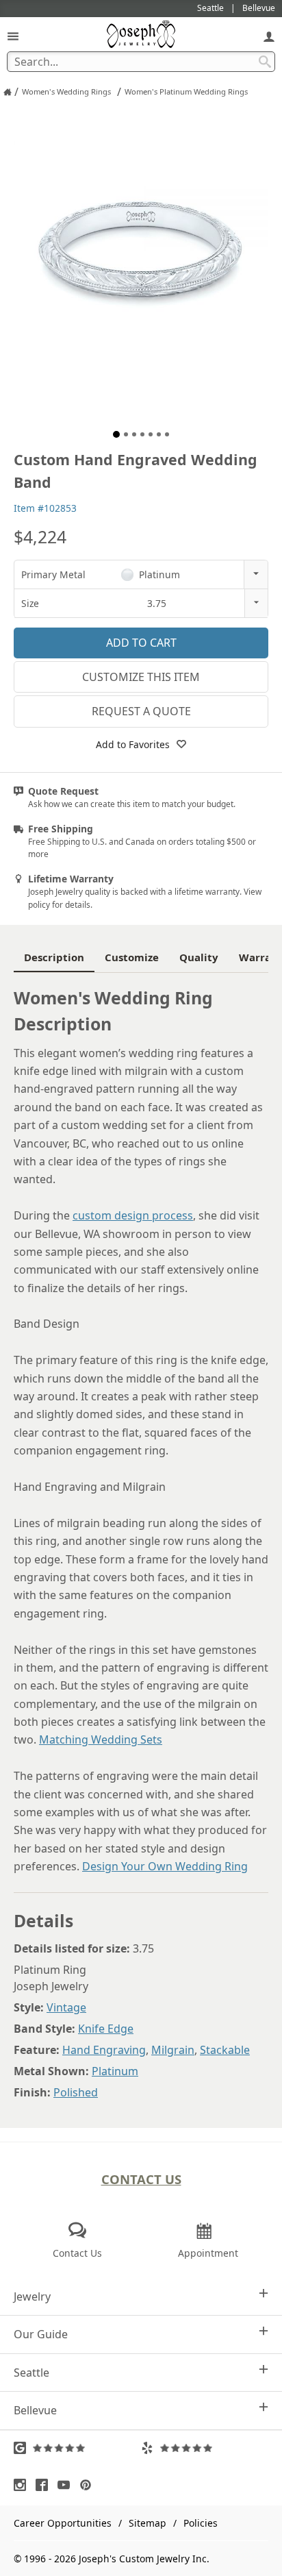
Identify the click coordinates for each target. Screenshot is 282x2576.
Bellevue (35, 2410)
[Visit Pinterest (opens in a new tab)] (89, 2485)
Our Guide (41, 2334)
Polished (76, 2092)
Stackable (225, 2050)
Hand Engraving (104, 2050)
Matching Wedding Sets (101, 1739)
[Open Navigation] (13, 36)
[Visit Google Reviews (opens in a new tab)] (77, 2448)
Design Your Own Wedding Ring (165, 1866)
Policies (201, 2523)
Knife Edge (106, 2029)
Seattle (31, 2373)
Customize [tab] (132, 957)
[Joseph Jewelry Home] (8, 92)
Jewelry (32, 2296)
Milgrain (173, 2050)
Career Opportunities (63, 2523)
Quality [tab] (199, 957)
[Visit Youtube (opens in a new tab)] (67, 2485)
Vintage (66, 2007)
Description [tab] (54, 957)
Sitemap (148, 2523)
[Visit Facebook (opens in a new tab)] (45, 2485)
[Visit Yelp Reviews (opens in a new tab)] (205, 2448)
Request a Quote (141, 711)
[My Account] (269, 36)
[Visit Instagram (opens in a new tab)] (23, 2485)
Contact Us (141, 2179)
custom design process (133, 1215)
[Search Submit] (265, 62)
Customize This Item (141, 677)
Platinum (115, 2071)
